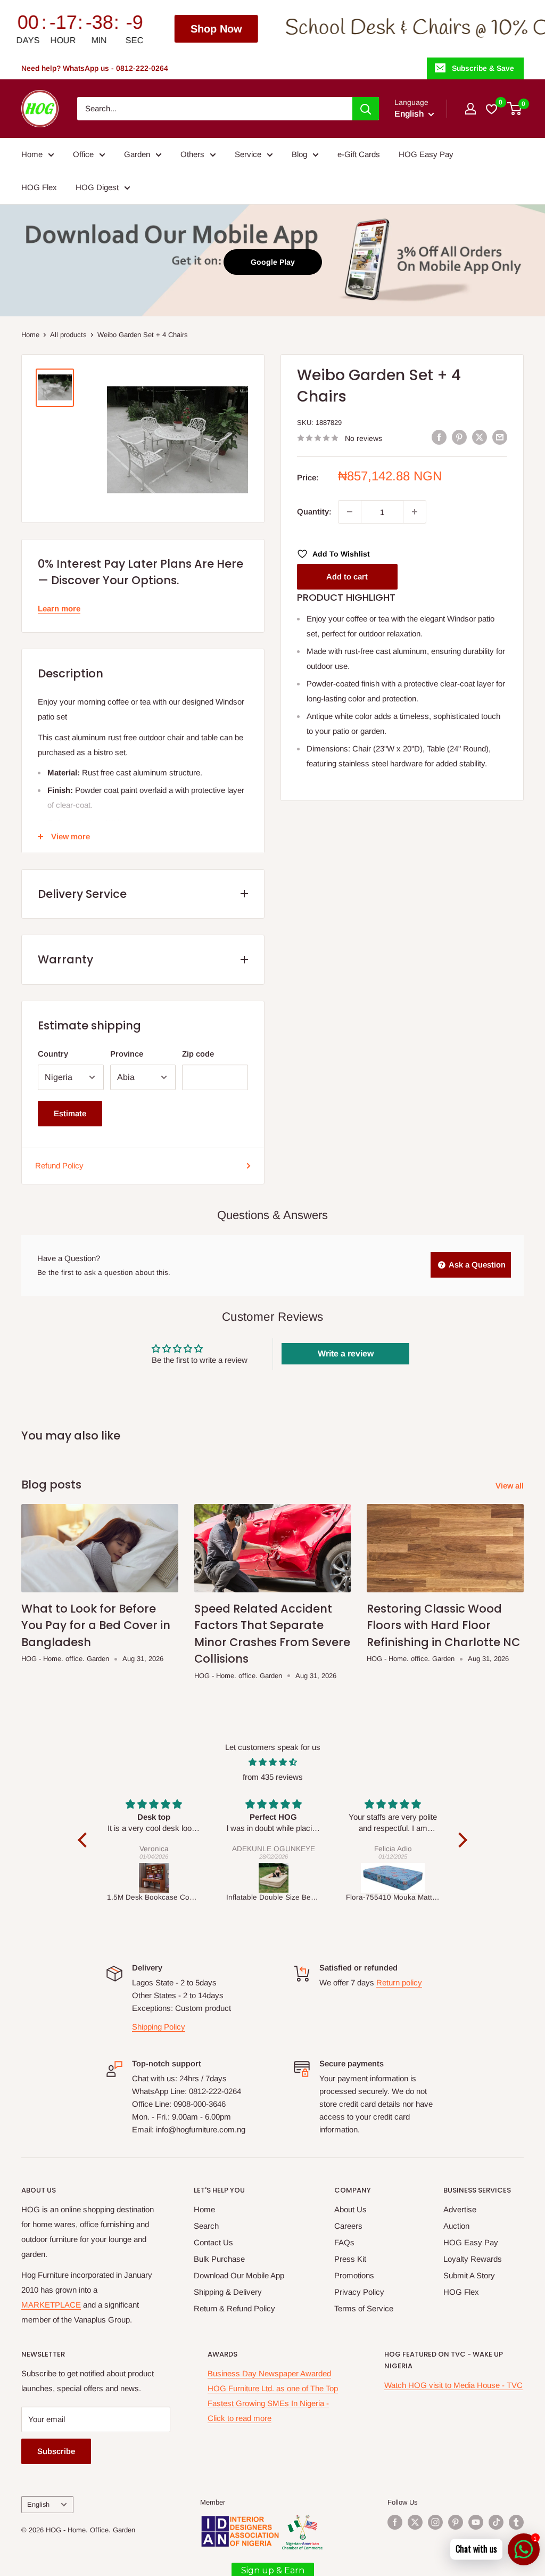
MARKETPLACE (51, 2305)
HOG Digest (97, 187)
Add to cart (347, 576)
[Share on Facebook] (439, 437)
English (38, 2504)
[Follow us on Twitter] (415, 2522)
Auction (456, 2226)
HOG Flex (39, 187)
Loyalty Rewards (473, 2259)
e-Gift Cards (359, 154)
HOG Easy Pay (426, 154)
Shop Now (101, 29)
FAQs (344, 2242)
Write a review (346, 1354)
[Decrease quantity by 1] (350, 512)
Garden (137, 154)
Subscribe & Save (483, 68)
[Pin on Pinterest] (459, 437)
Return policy (399, 1982)
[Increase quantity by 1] (415, 512)
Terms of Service (364, 2308)
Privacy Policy (359, 2292)
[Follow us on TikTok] (496, 2522)
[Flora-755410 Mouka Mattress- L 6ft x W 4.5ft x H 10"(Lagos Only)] (274, 1878)
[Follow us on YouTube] (476, 2522)
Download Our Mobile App (239, 2275)
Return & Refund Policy (234, 2308)
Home (32, 154)
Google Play (273, 262)
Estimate (70, 1113)
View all (511, 1486)
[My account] (470, 109)
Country (53, 1054)
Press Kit (350, 2259)
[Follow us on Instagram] (435, 2522)
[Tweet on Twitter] (480, 437)
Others (192, 154)
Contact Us (213, 2242)
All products (68, 335)
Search (206, 2226)
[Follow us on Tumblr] (516, 2522)
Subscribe (56, 2451)
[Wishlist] (492, 109)
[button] (457, 576)
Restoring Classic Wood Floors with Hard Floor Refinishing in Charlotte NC (443, 1625)
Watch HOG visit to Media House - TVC (453, 2385)
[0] (515, 109)
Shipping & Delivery (228, 2292)
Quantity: (314, 512)
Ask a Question (476, 1265)
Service (248, 154)
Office (83, 154)
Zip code (198, 1054)
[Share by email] (500, 437)
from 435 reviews (273, 1777)
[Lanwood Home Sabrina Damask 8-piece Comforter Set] (393, 1878)
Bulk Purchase (219, 2259)
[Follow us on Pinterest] (456, 2522)
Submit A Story (469, 2275)
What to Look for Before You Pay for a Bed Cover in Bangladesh (96, 1625)
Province (127, 1054)
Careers (348, 2226)
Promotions (354, 2275)
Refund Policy (59, 1166)
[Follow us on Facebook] (395, 2522)
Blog (299, 154)
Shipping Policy (159, 2027)
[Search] (366, 109)
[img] (272, 1762)
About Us (350, 2209)
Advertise (460, 2209)
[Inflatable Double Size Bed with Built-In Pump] (154, 1878)
